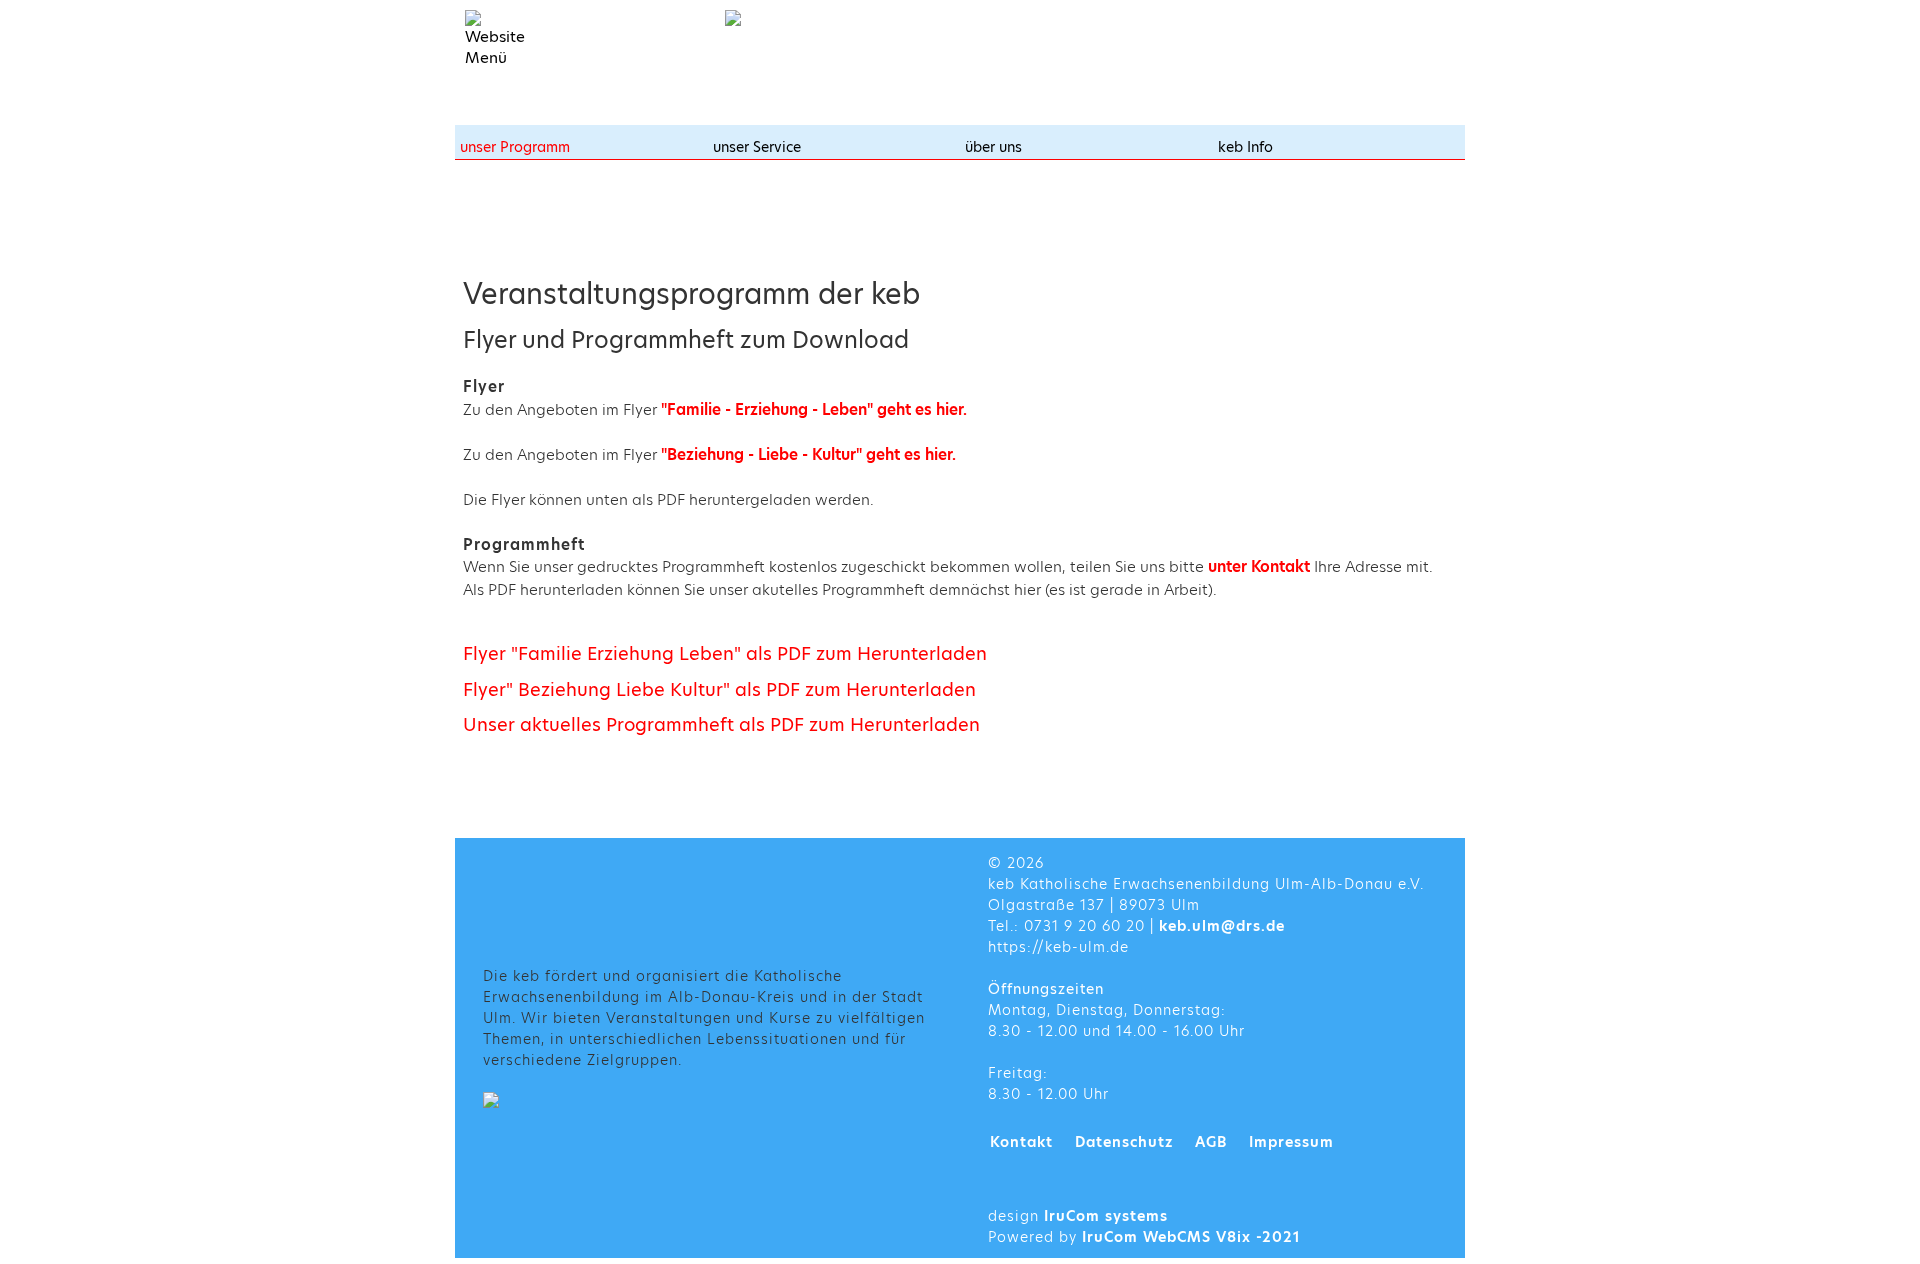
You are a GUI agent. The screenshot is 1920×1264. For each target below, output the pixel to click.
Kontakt (1021, 1142)
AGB (1211, 1142)
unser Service (757, 147)
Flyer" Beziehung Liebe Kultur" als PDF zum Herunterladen (719, 689)
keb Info (1245, 147)
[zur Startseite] (845, 18)
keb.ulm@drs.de (1222, 926)
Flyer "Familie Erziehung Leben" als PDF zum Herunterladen (725, 653)
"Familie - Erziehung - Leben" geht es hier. (814, 409)
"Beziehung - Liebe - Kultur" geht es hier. (808, 454)
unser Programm (515, 147)
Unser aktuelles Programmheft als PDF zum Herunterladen (721, 724)
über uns (993, 147)
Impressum (1291, 1142)
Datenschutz (1124, 1142)
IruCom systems (1106, 1216)
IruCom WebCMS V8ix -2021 (1191, 1237)
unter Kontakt (1261, 566)
